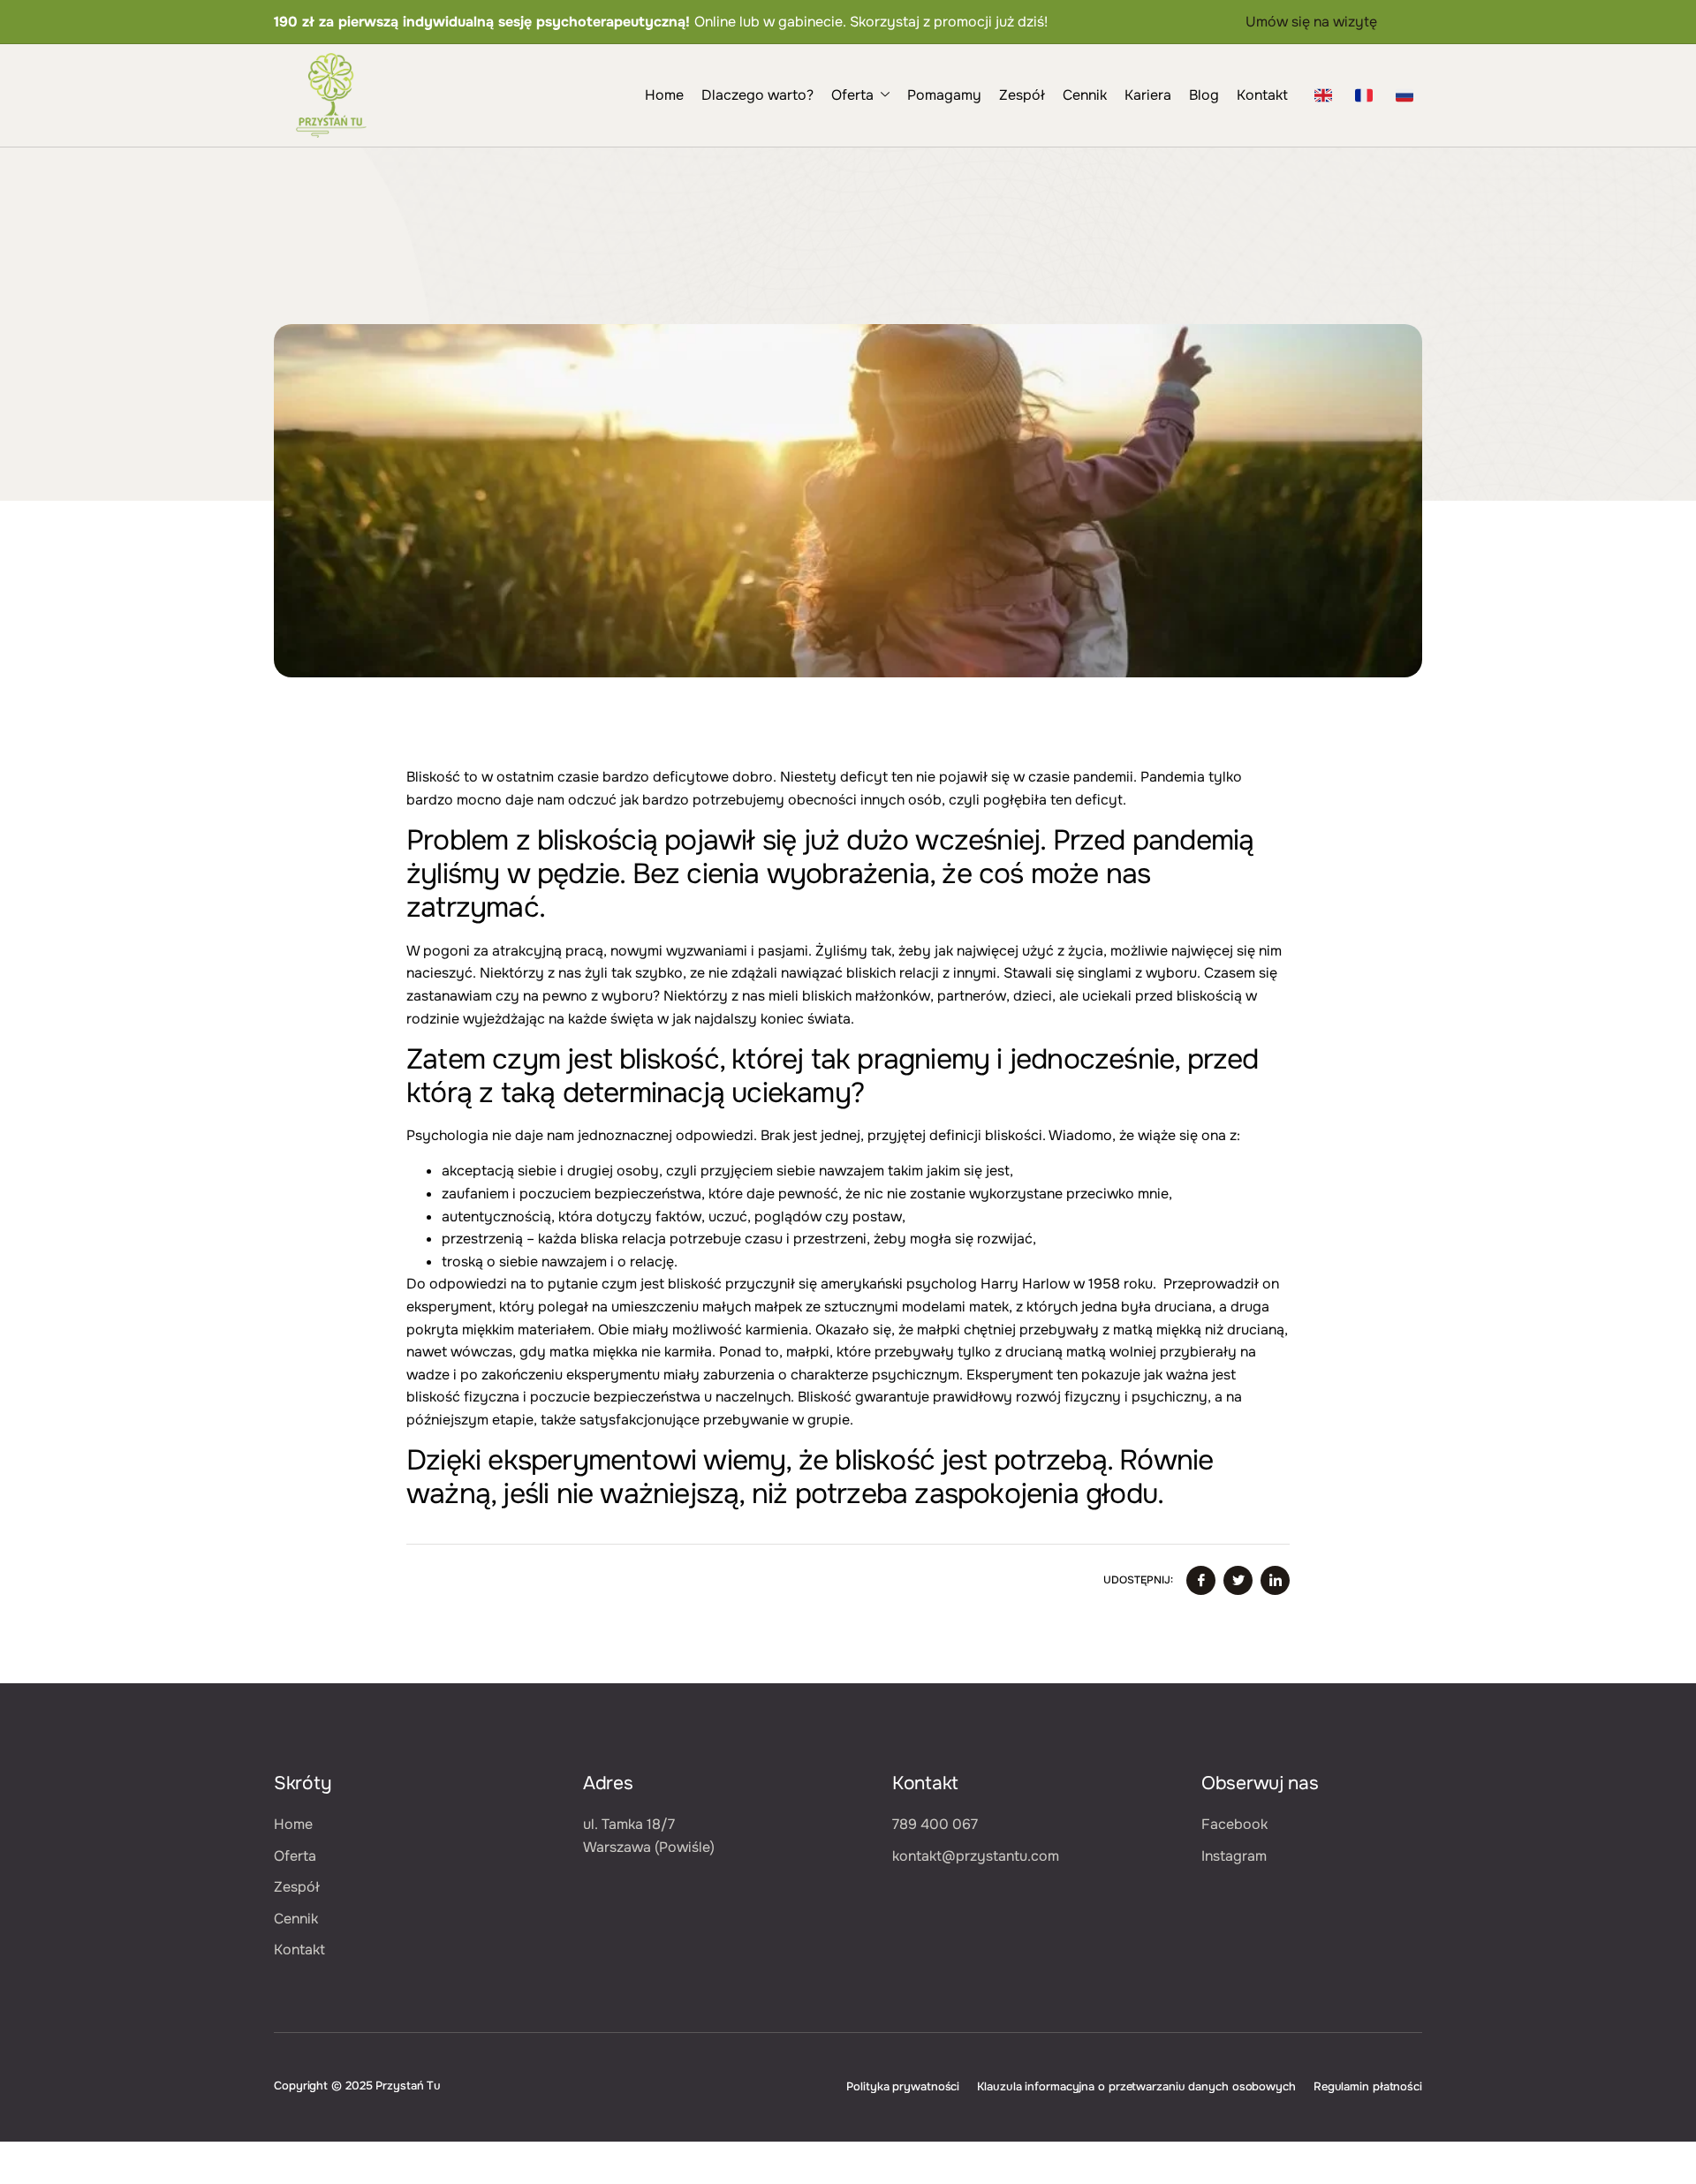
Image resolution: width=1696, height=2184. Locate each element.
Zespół (1022, 95)
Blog (1204, 95)
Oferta (852, 95)
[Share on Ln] (1275, 1580)
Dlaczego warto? (757, 95)
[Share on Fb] (1201, 1580)
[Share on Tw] (1238, 1580)
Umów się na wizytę (1311, 22)
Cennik (1085, 95)
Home (664, 95)
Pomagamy (944, 95)
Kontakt (1262, 95)
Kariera (1148, 95)
